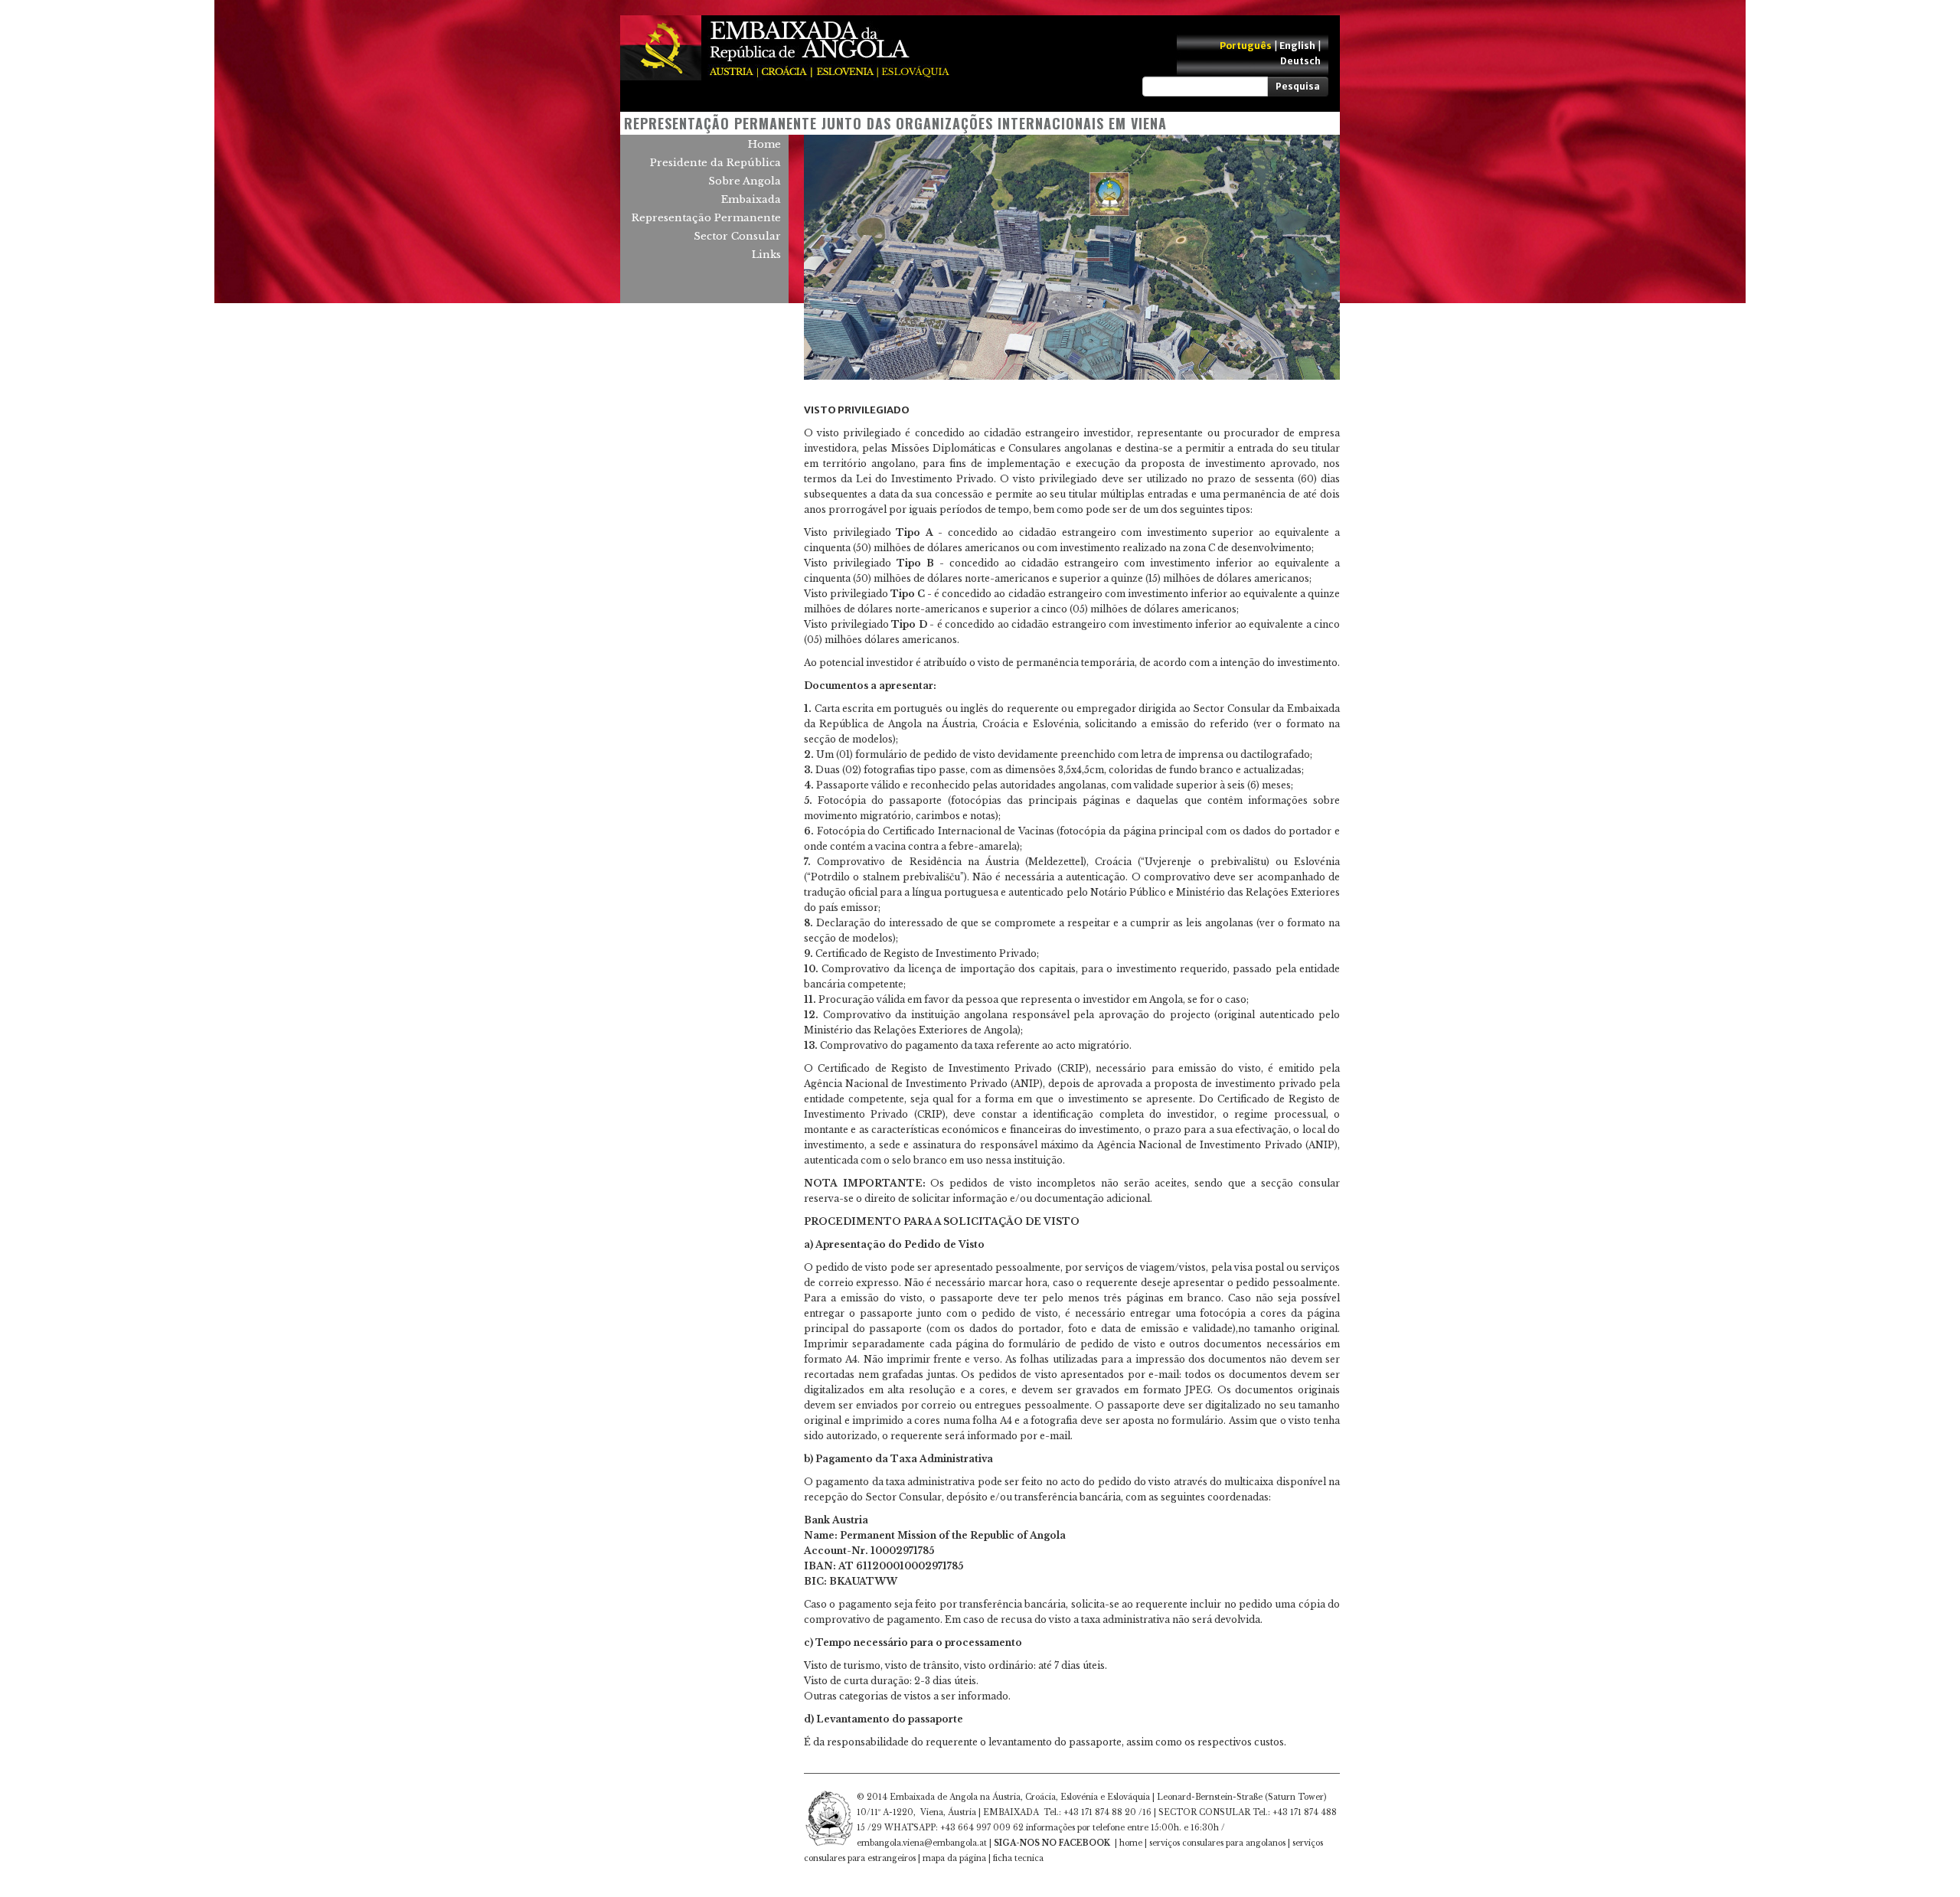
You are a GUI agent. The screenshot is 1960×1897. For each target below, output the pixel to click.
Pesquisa (1298, 86)
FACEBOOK (1085, 1843)
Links (766, 255)
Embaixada (751, 199)
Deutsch (1300, 61)
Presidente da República (715, 163)
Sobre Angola (745, 181)
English (1297, 46)
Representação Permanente (706, 218)
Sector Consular (737, 236)
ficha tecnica (1018, 1858)
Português (1246, 46)
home (1131, 1843)
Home (764, 144)
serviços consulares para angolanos (1217, 1843)
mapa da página (954, 1858)
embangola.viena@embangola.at (922, 1843)
